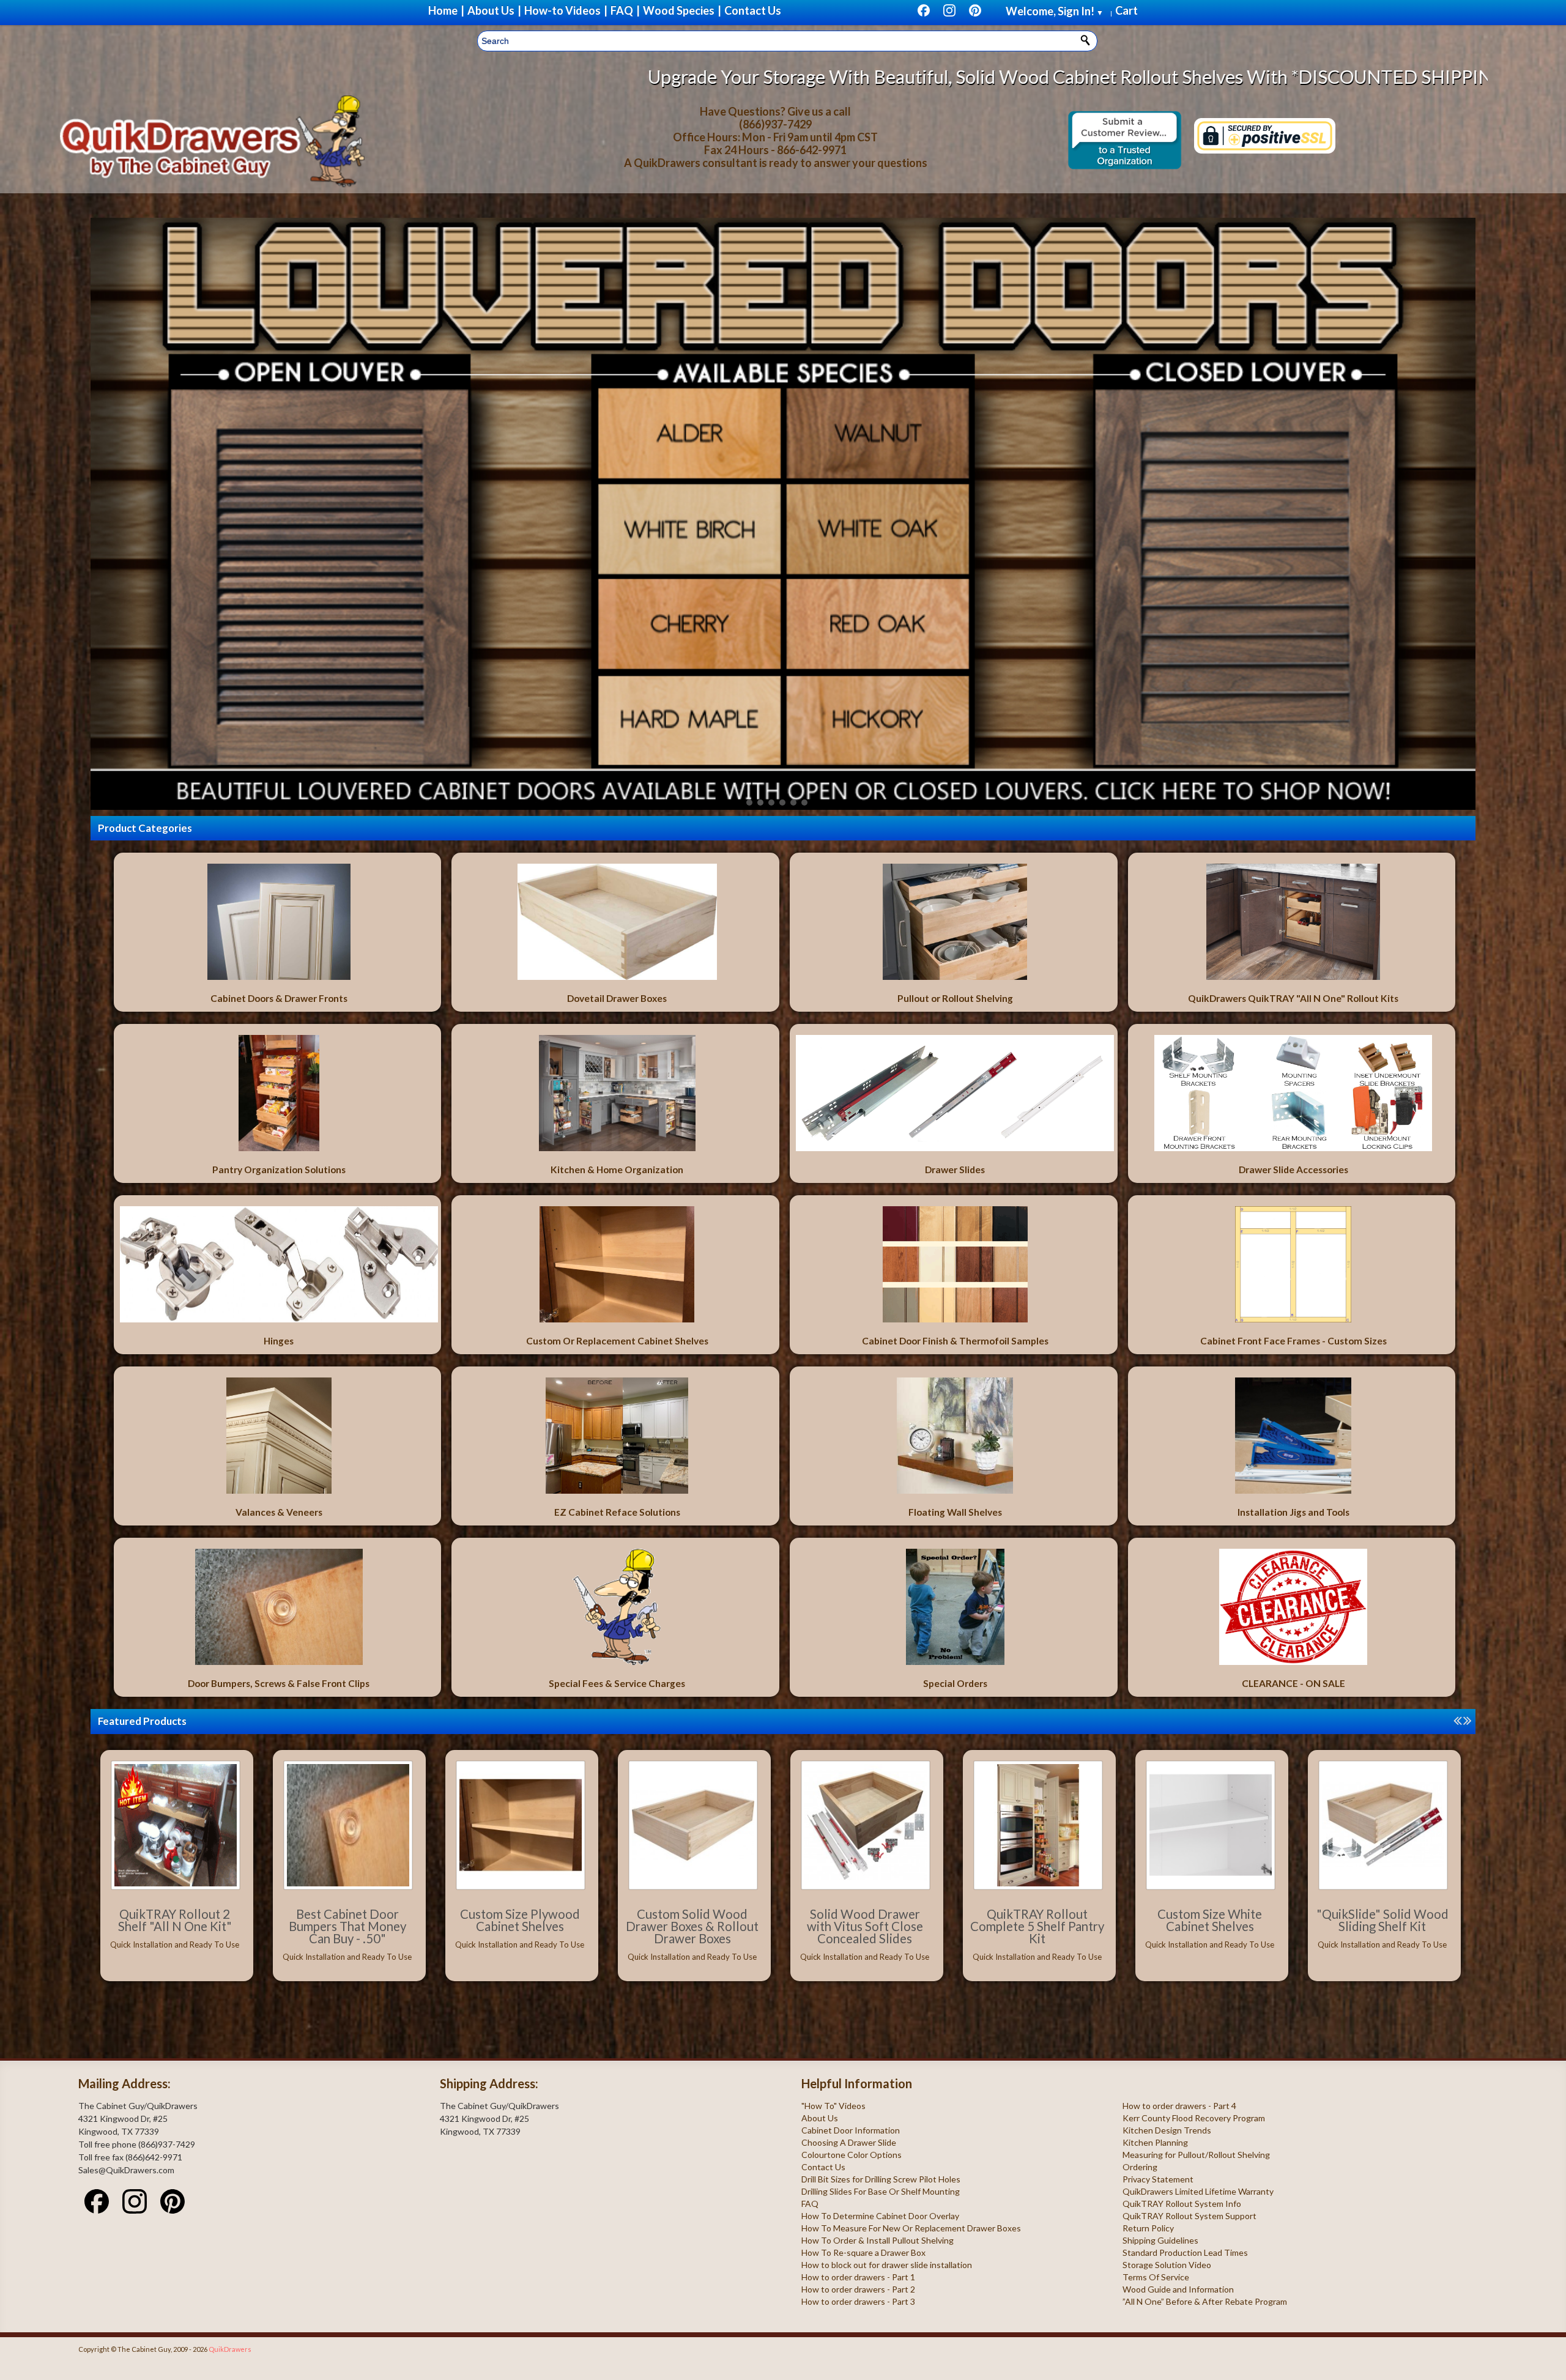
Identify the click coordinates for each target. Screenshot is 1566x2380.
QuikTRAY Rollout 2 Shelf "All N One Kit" (175, 1920)
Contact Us (823, 2167)
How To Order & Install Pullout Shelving (878, 2240)
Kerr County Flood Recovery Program (1194, 2118)
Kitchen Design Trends (1167, 2130)
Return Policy (1148, 2228)
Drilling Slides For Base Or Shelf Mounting (881, 2191)
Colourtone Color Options (852, 2155)
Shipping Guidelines (1160, 2240)
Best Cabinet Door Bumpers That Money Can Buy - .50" (347, 1926)
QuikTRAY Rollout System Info (1182, 2204)
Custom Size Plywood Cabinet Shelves (520, 1920)
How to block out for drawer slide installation (887, 2265)
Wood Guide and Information (1178, 2289)
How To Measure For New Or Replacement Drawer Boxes (911, 2228)
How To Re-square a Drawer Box (863, 2252)
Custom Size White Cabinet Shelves (1210, 1920)
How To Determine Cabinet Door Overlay (880, 2216)
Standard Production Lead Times (1185, 2252)
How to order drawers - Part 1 (858, 2277)
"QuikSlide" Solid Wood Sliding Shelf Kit (1382, 1920)
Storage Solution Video (1167, 2265)
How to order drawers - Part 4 (1179, 2106)
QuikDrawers (230, 2349)
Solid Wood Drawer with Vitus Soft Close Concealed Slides (865, 1926)
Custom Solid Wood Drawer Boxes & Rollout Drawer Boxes (692, 1926)
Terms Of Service (1156, 2277)
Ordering (1140, 2167)
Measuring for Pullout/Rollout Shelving (1196, 2155)
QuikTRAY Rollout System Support (1189, 2216)
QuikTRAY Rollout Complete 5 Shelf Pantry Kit (1037, 1926)
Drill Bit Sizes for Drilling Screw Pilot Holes (881, 2179)
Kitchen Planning (1155, 2142)
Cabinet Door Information (851, 2130)
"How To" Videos (833, 2106)
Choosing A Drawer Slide (849, 2142)
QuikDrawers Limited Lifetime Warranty (1198, 2191)
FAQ (810, 2204)
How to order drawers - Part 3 (858, 2301)
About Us (820, 2118)
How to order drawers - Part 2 (858, 2289)
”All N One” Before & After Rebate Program (1205, 2301)
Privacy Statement (1158, 2179)
